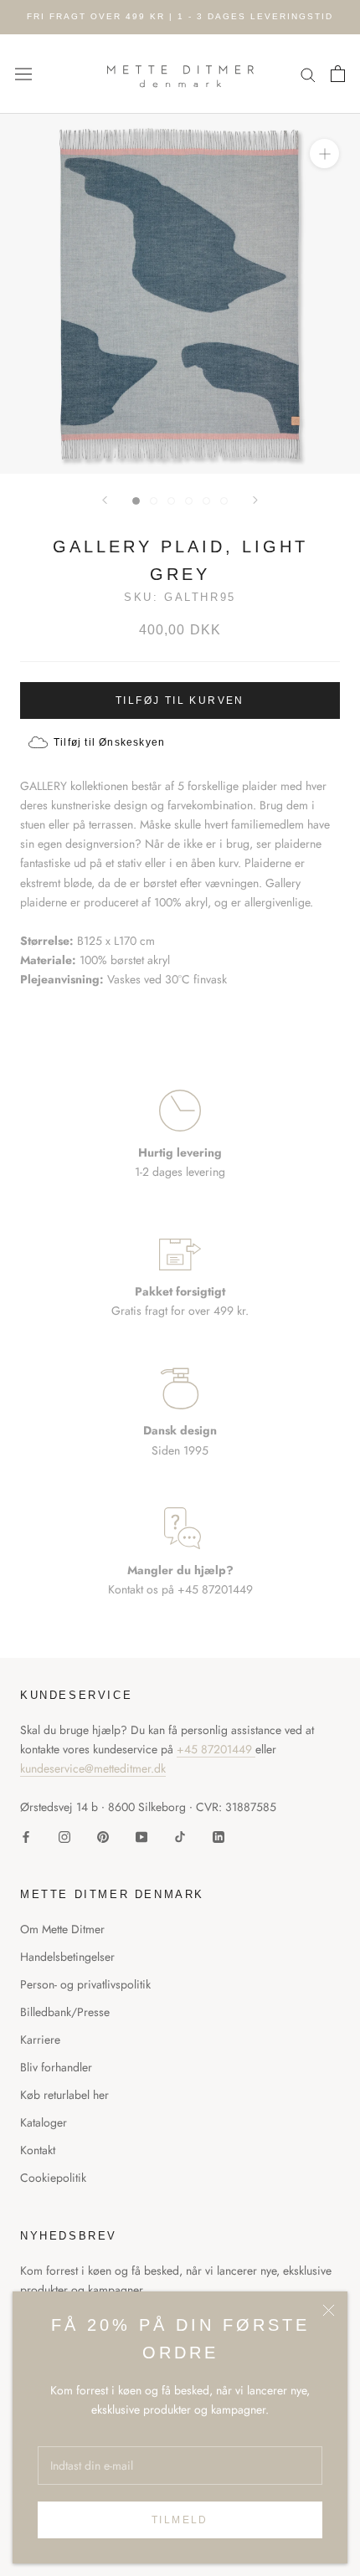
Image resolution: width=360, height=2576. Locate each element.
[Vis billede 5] (206, 501)
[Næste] (255, 500)
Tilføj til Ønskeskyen (109, 742)
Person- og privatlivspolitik (85, 1984)
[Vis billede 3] (171, 501)
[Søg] (308, 74)
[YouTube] (141, 1836)
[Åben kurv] (338, 74)
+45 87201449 (216, 1749)
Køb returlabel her (64, 2095)
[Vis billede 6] (224, 501)
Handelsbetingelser (67, 1957)
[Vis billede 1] (136, 501)
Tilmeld (180, 2520)
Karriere (40, 2040)
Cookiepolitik (53, 2178)
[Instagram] (64, 1836)
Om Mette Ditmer (62, 1929)
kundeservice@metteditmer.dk (93, 1768)
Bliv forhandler (56, 2067)
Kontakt (38, 2150)
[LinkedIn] (219, 1836)
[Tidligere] (105, 500)
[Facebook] (26, 1836)
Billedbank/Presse (65, 2012)
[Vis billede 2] (154, 501)
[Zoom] (324, 154)
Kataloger (44, 2122)
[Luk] (329, 2310)
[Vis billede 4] (189, 501)
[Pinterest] (103, 1836)
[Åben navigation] (23, 74)
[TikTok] (180, 1836)
